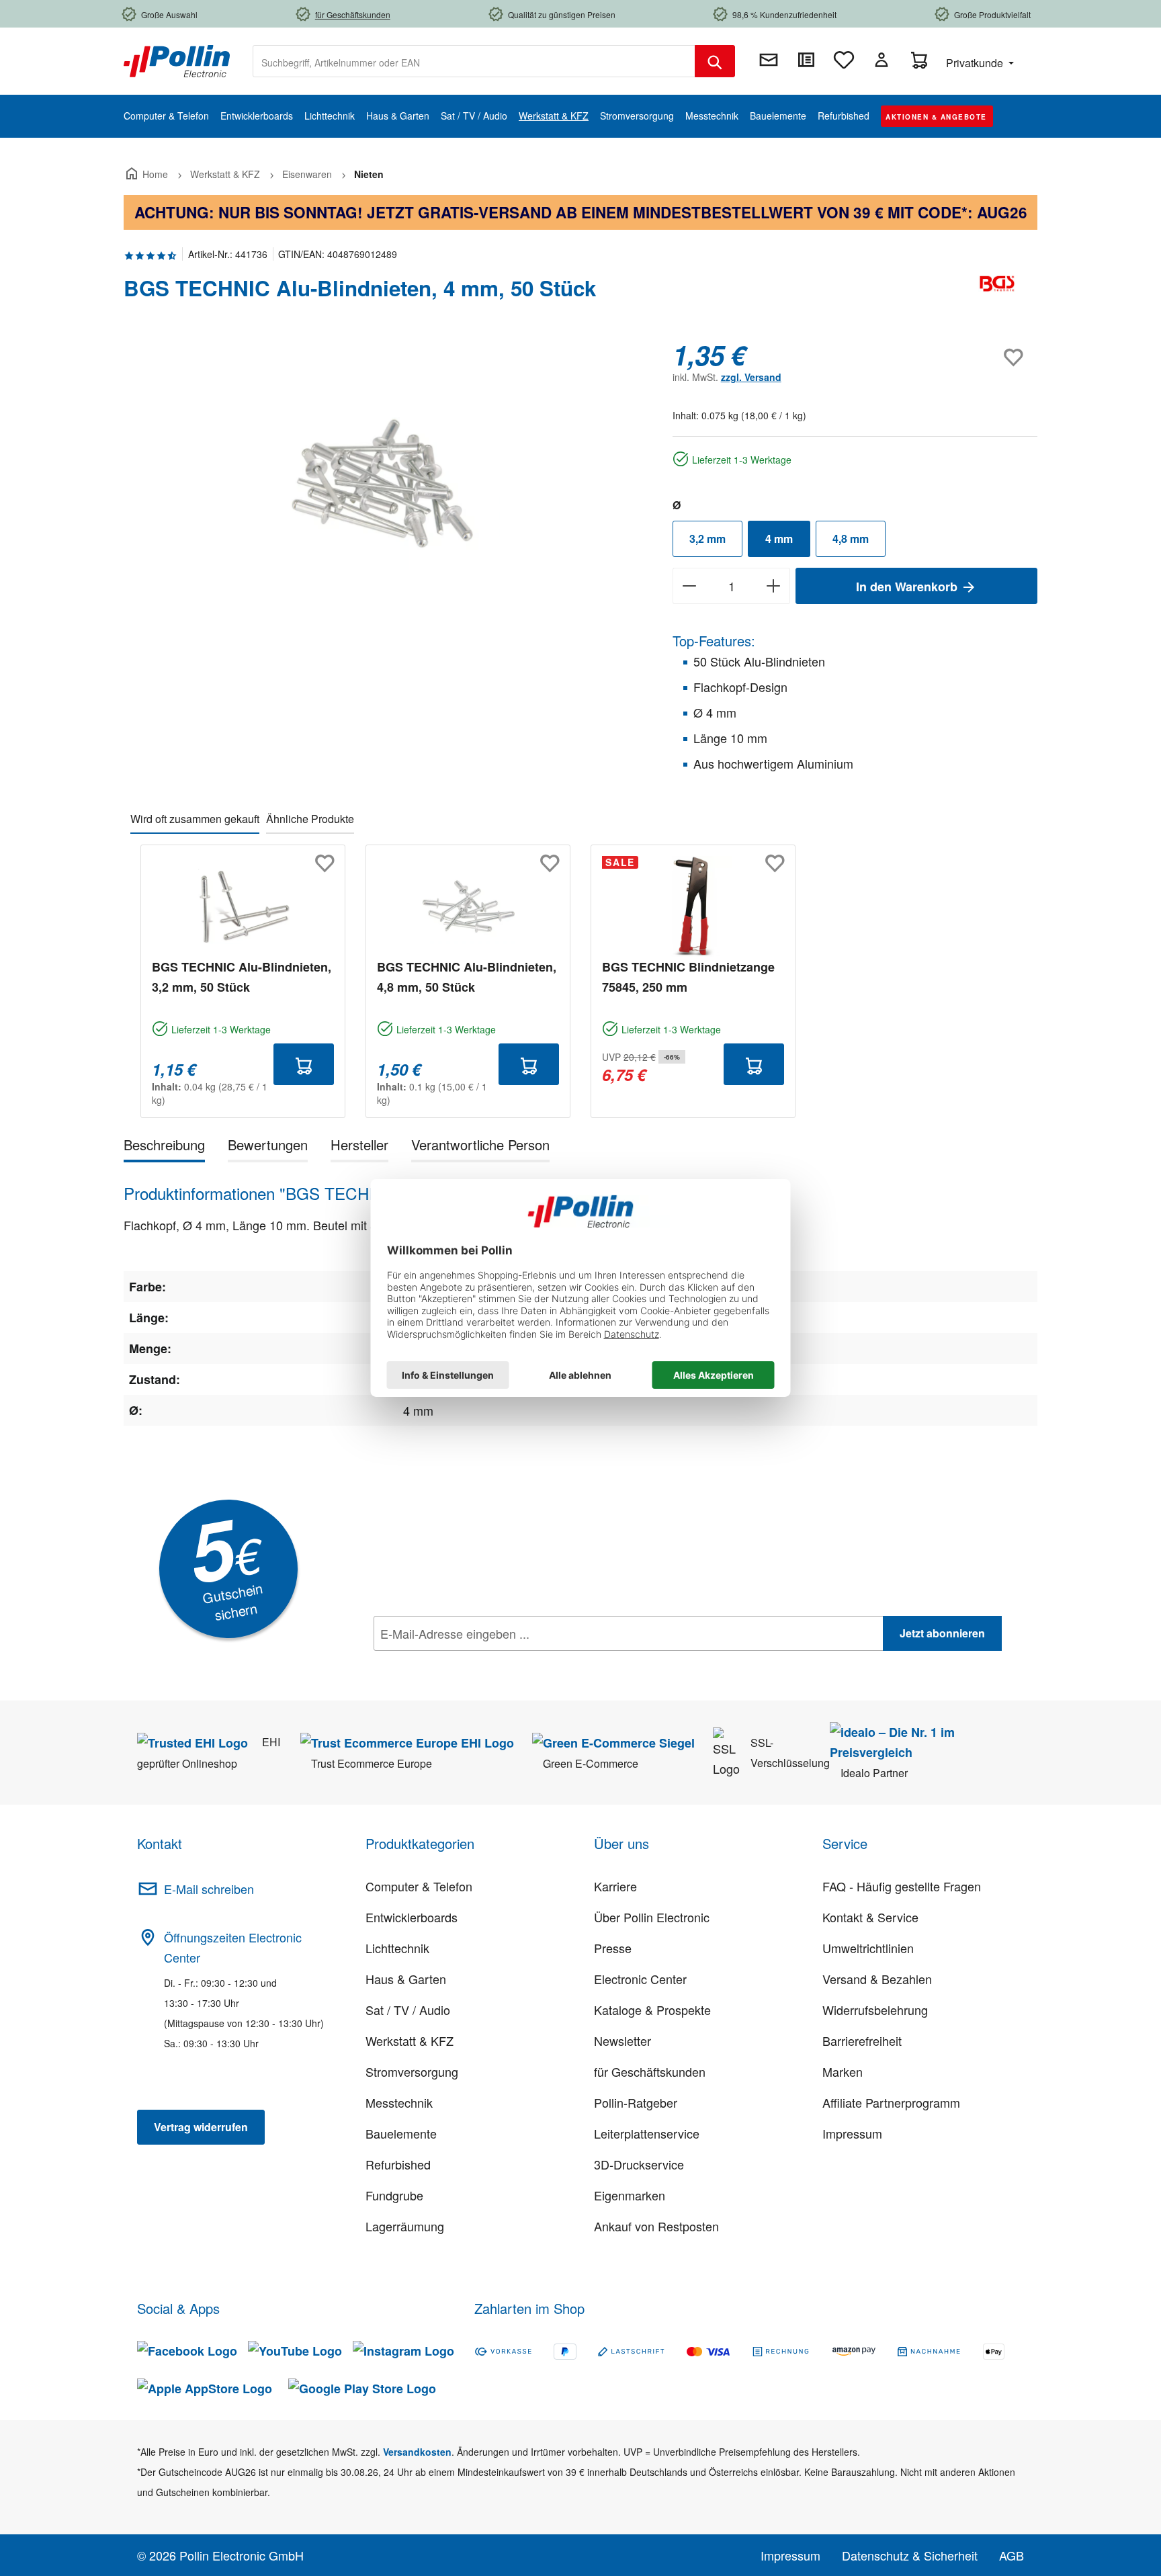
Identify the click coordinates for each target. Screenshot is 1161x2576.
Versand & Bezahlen (877, 1979)
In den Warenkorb (908, 587)
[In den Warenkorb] (304, 1064)
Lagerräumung (405, 2226)
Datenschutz (460, 1663)
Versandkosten (417, 2452)
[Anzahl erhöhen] (774, 586)
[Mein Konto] (881, 60)
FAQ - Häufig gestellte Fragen (902, 1886)
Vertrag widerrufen (201, 2127)
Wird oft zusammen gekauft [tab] (195, 819)
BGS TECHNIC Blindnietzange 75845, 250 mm (688, 977)
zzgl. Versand (751, 377)
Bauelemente (401, 2133)
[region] (385, 484)
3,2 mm (707, 539)
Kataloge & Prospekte (652, 2010)
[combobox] (474, 61)
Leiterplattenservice (647, 2133)
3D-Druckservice (639, 2164)
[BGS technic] (997, 294)
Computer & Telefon (419, 1886)
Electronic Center (640, 1979)
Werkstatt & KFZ (410, 2041)
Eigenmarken (630, 2195)
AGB (1012, 2555)
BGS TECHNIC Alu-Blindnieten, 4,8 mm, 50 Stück (467, 977)
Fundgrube (394, 2195)
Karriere (615, 1886)
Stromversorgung (412, 2071)
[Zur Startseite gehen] (177, 60)
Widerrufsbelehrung (875, 2010)
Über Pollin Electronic (652, 1917)
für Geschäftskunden (650, 2071)
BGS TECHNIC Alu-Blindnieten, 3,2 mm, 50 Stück (242, 977)
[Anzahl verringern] (689, 586)
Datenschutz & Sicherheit (910, 2555)
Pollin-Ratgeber (636, 2102)
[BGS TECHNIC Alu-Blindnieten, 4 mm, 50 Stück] (384, 484)
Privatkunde (976, 63)
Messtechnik (399, 2102)
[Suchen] (715, 61)
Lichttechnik (397, 1948)
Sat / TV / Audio (408, 2010)
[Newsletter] (769, 60)
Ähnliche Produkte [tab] (310, 819)
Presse (613, 1948)
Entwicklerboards (412, 1917)
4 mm (779, 539)
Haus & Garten (406, 1979)
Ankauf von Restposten (656, 2226)
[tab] (164, 1147)
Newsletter (622, 2041)
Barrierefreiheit (862, 2041)
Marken (843, 2071)
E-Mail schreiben (209, 1889)
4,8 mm (851, 539)
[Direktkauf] (806, 60)
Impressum (852, 2133)
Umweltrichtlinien (868, 1948)
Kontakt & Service (870, 1917)
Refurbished (398, 2164)
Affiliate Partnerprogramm (891, 2102)
